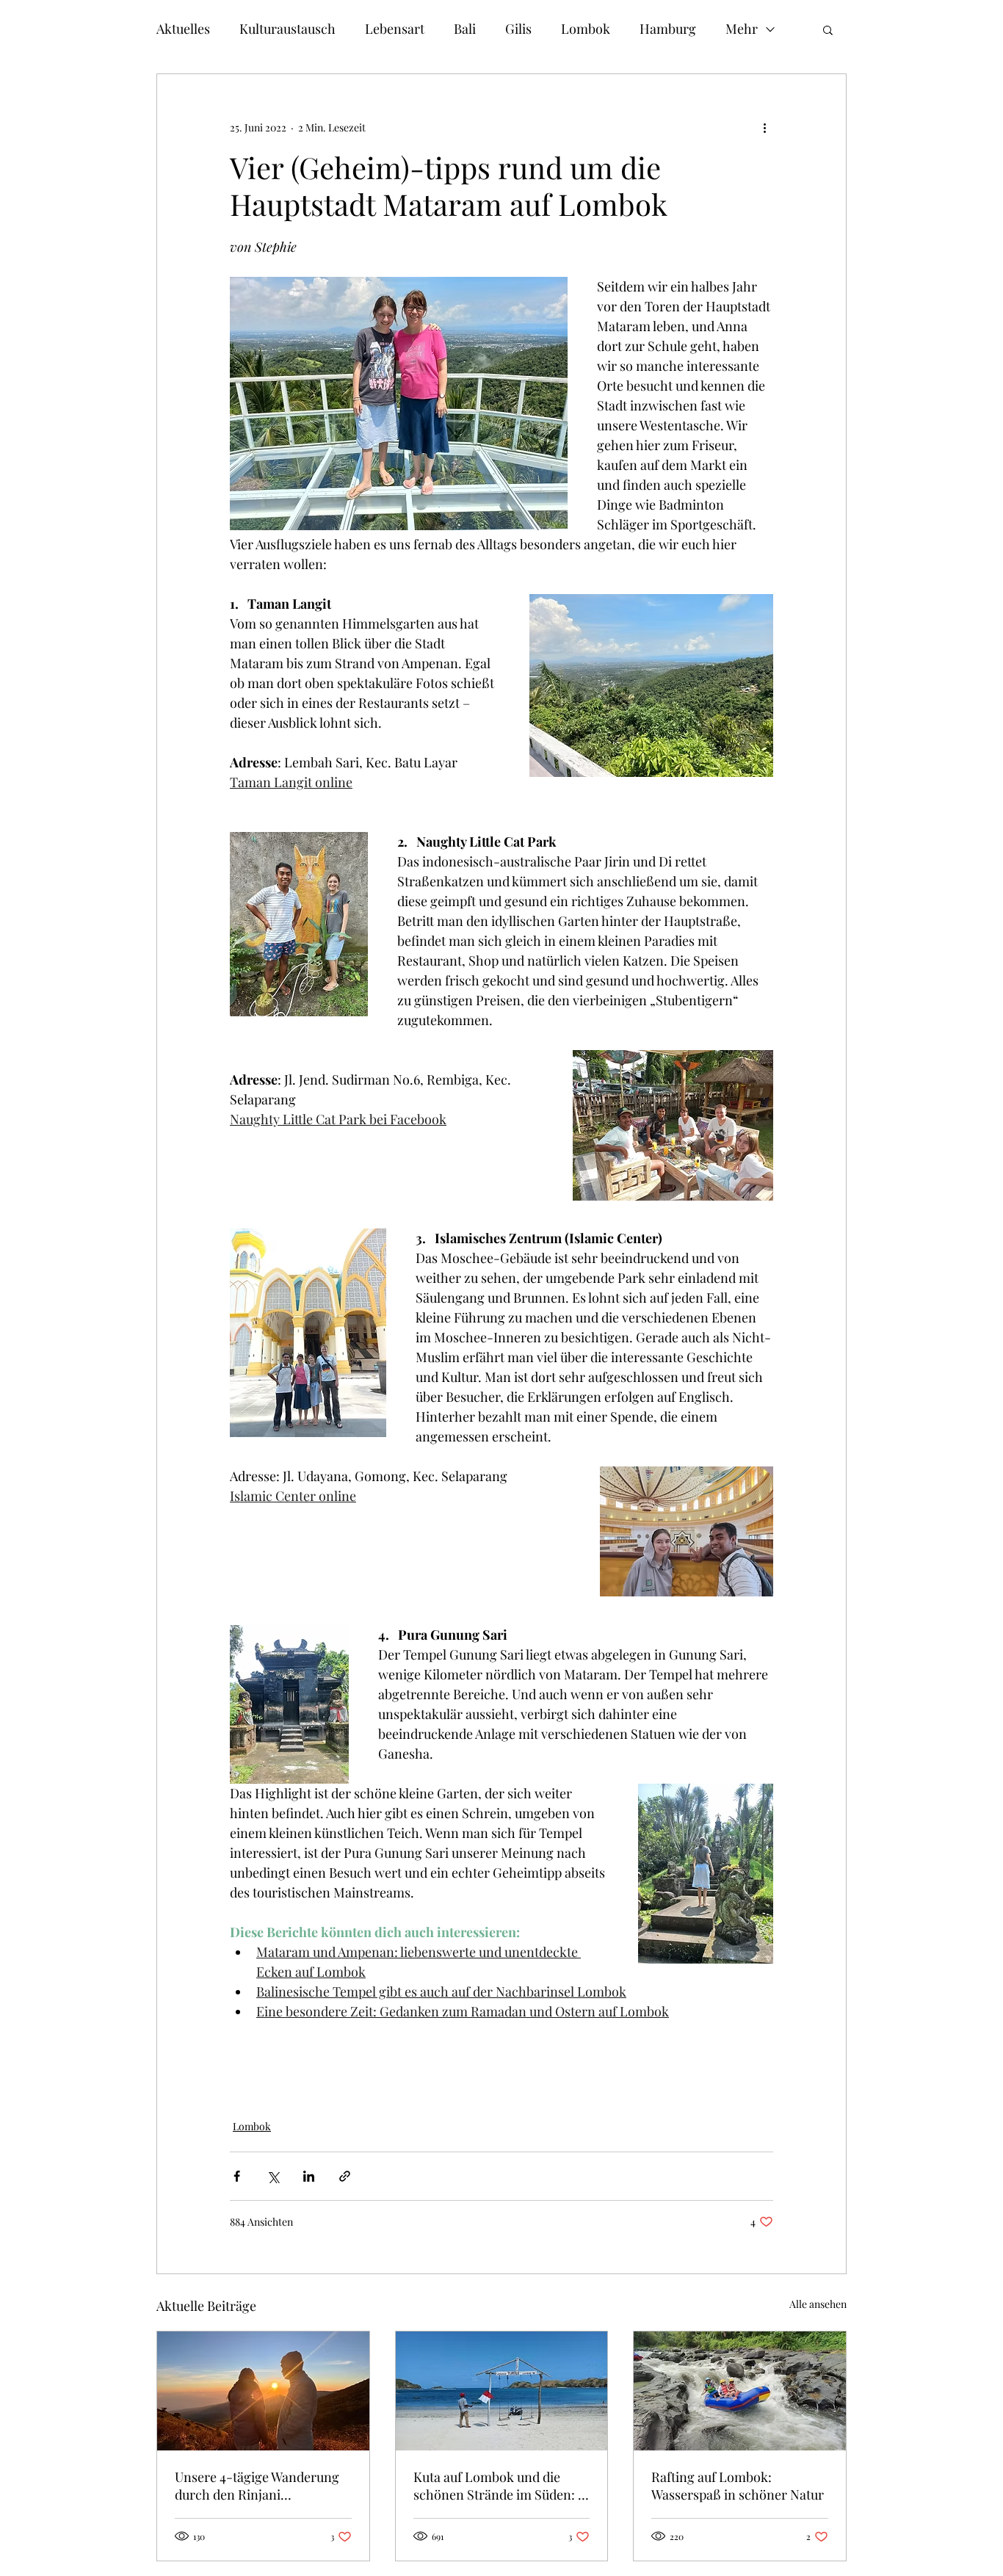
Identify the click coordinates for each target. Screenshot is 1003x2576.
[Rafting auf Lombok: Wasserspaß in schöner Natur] (740, 2391)
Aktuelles (183, 29)
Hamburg (668, 29)
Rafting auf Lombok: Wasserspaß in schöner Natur (738, 2486)
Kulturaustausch (287, 29)
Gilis (518, 29)
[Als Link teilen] (345, 2176)
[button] (828, 29)
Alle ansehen (818, 2304)
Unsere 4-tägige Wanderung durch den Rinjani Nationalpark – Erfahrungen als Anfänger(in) (258, 2486)
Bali (465, 29)
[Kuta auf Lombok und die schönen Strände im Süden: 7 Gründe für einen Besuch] (502, 2391)
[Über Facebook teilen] (237, 2176)
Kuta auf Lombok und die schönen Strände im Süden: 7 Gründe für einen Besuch (498, 2486)
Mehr (742, 29)
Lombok (586, 29)
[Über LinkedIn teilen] (309, 2176)
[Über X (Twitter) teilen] (273, 2176)
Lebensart (395, 29)
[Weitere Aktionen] (764, 127)
